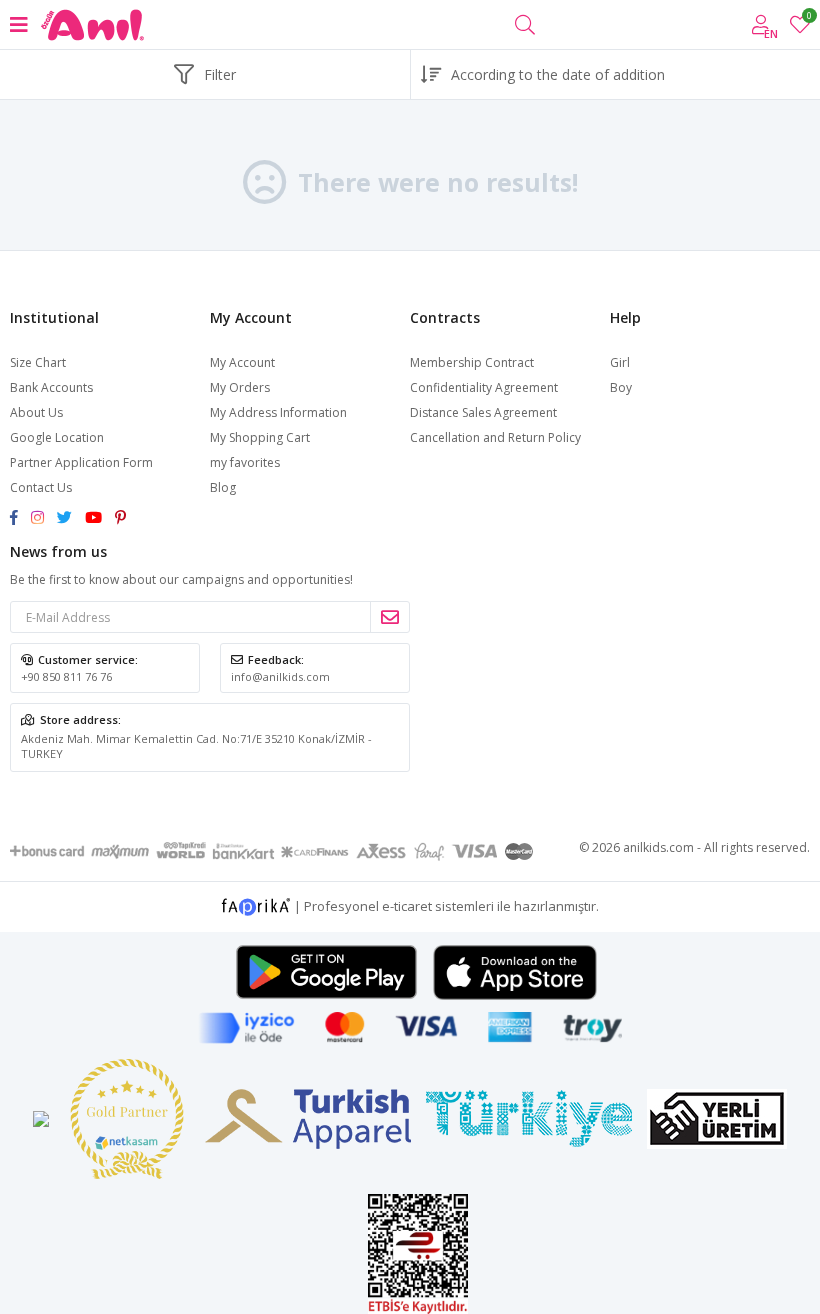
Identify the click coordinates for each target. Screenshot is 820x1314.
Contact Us (41, 487)
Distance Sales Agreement (483, 412)
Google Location (57, 437)
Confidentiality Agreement (484, 387)
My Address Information (278, 412)
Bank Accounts (51, 387)
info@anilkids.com (280, 676)
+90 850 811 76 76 (66, 676)
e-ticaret (407, 905)
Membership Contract (472, 362)
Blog (223, 487)
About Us (36, 412)
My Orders (240, 387)
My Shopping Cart (260, 437)
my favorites (808, 18)
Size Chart (38, 362)
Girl (620, 362)
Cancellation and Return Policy (495, 437)
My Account (242, 362)
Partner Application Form (81, 462)
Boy (621, 387)
